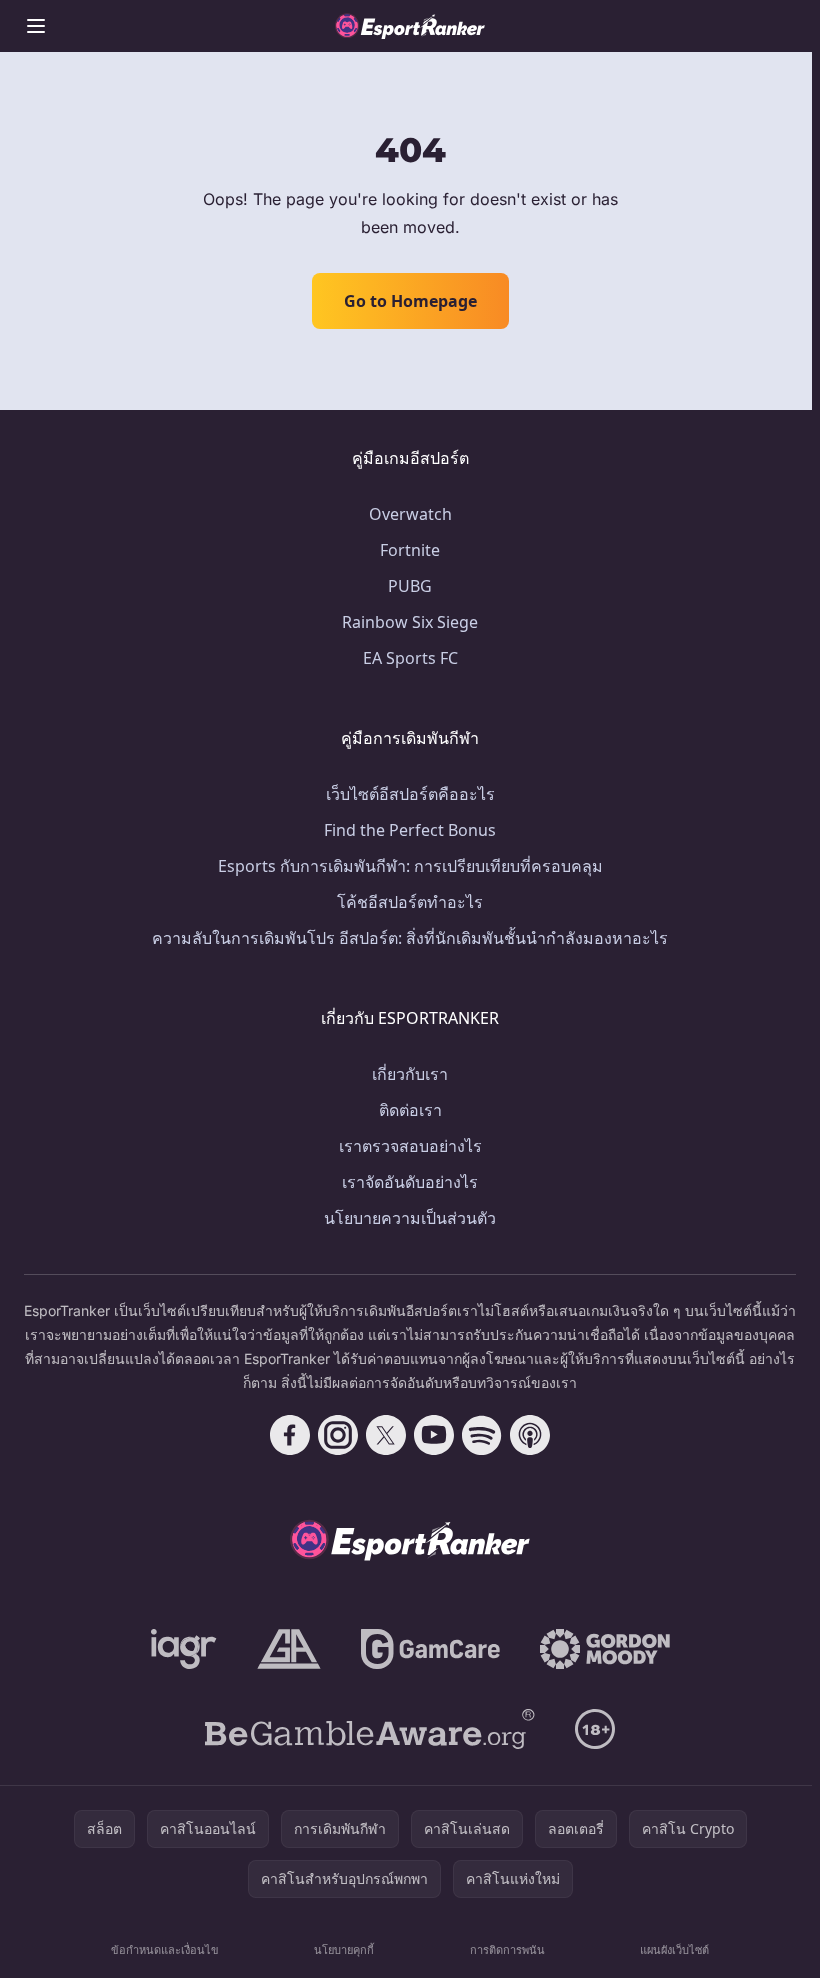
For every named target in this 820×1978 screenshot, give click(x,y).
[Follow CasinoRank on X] (386, 1435)
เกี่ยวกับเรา (410, 1074)
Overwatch (410, 514)
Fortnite (410, 550)
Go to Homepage (410, 301)
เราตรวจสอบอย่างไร (410, 1146)
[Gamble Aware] (370, 1729)
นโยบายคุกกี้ (344, 1949)
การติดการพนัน (507, 1949)
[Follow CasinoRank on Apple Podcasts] (530, 1435)
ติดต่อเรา (410, 1110)
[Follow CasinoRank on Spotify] (482, 1435)
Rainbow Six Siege (410, 622)
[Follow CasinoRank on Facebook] (290, 1435)
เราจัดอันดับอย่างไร (410, 1182)
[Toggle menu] (36, 26)
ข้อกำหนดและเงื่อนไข (165, 1949)
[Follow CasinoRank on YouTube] (434, 1435)
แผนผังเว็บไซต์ (674, 1949)
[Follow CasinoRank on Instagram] (338, 1435)
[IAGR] (184, 1649)
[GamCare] (430, 1649)
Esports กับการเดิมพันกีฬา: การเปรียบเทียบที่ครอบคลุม (410, 866)
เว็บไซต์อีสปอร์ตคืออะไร (410, 794)
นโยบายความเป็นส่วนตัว (410, 1218)
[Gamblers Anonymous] (289, 1649)
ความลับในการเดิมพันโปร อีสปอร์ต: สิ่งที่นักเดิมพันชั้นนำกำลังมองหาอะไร (410, 938)
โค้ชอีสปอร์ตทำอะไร (410, 902)
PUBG (410, 586)
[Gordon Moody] (605, 1649)
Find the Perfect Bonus (410, 830)
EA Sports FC (410, 658)
